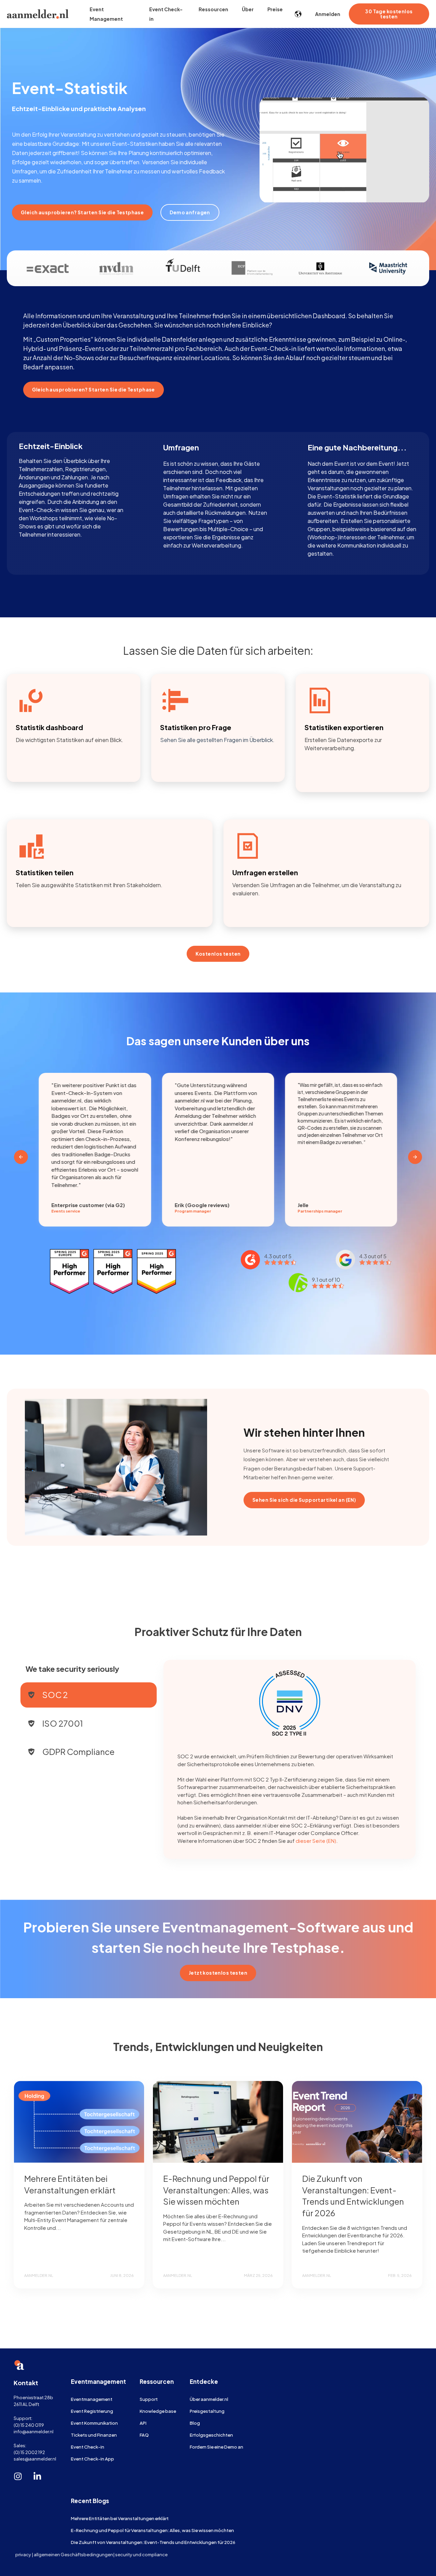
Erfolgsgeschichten (211, 2435)
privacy (23, 2554)
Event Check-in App (92, 2459)
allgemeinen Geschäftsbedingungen (73, 2554)
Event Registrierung (92, 2411)
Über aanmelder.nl (209, 2399)
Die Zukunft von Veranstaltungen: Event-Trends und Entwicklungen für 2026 (153, 2542)
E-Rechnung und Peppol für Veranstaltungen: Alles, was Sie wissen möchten (216, 2190)
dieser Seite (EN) (316, 1841)
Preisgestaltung (207, 2411)
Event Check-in (88, 2447)
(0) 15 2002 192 (29, 2452)
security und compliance (141, 2554)
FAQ (144, 2435)
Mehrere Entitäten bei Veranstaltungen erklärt (120, 2518)
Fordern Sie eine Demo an (216, 2447)
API (143, 2423)
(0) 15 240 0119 (29, 2425)
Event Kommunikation (94, 2423)
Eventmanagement (92, 2399)
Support (149, 2399)
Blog (195, 2423)
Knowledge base (158, 2411)
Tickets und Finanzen (94, 2435)
